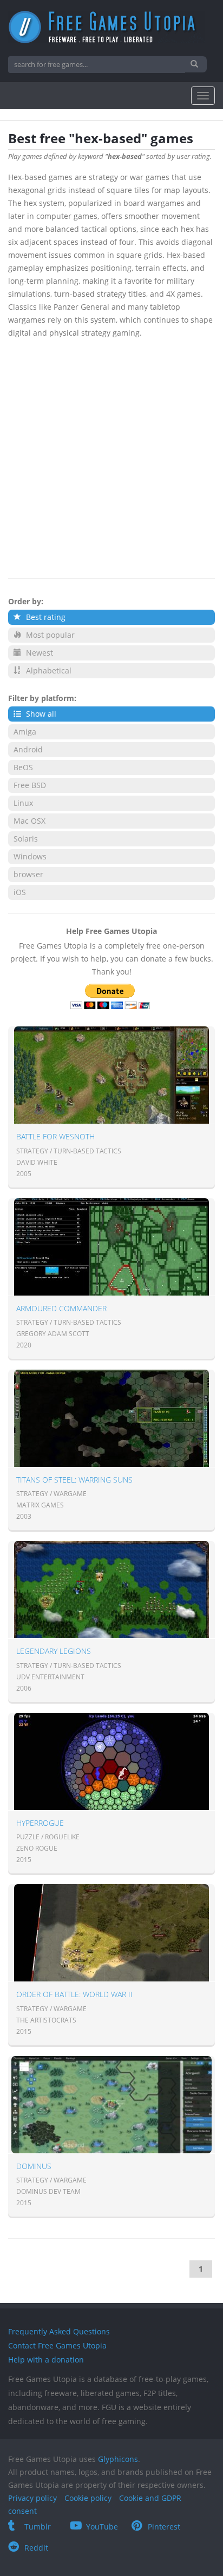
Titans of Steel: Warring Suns (74, 1480)
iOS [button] (20, 892)
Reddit (36, 2548)
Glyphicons (118, 2459)
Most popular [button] (49, 635)
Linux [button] (23, 803)
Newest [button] (38, 653)
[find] (196, 64)
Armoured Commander (61, 1308)
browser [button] (28, 874)
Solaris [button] (26, 839)
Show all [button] (40, 714)
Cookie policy (88, 2498)
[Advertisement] (111, 456)
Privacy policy (32, 2498)
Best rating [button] (45, 617)
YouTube (102, 2527)
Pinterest (164, 2527)
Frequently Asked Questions (59, 2331)
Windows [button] (30, 856)
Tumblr (38, 2527)
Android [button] (28, 749)
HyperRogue (40, 1823)
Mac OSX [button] (29, 821)
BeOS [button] (23, 767)
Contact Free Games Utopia (57, 2345)
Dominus (34, 2166)
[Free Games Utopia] (111, 27)
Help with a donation (46, 2360)
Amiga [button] (25, 732)
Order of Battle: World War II (74, 1994)
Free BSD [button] (30, 785)
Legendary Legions (54, 1651)
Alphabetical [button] (48, 670)
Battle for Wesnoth (55, 1136)
